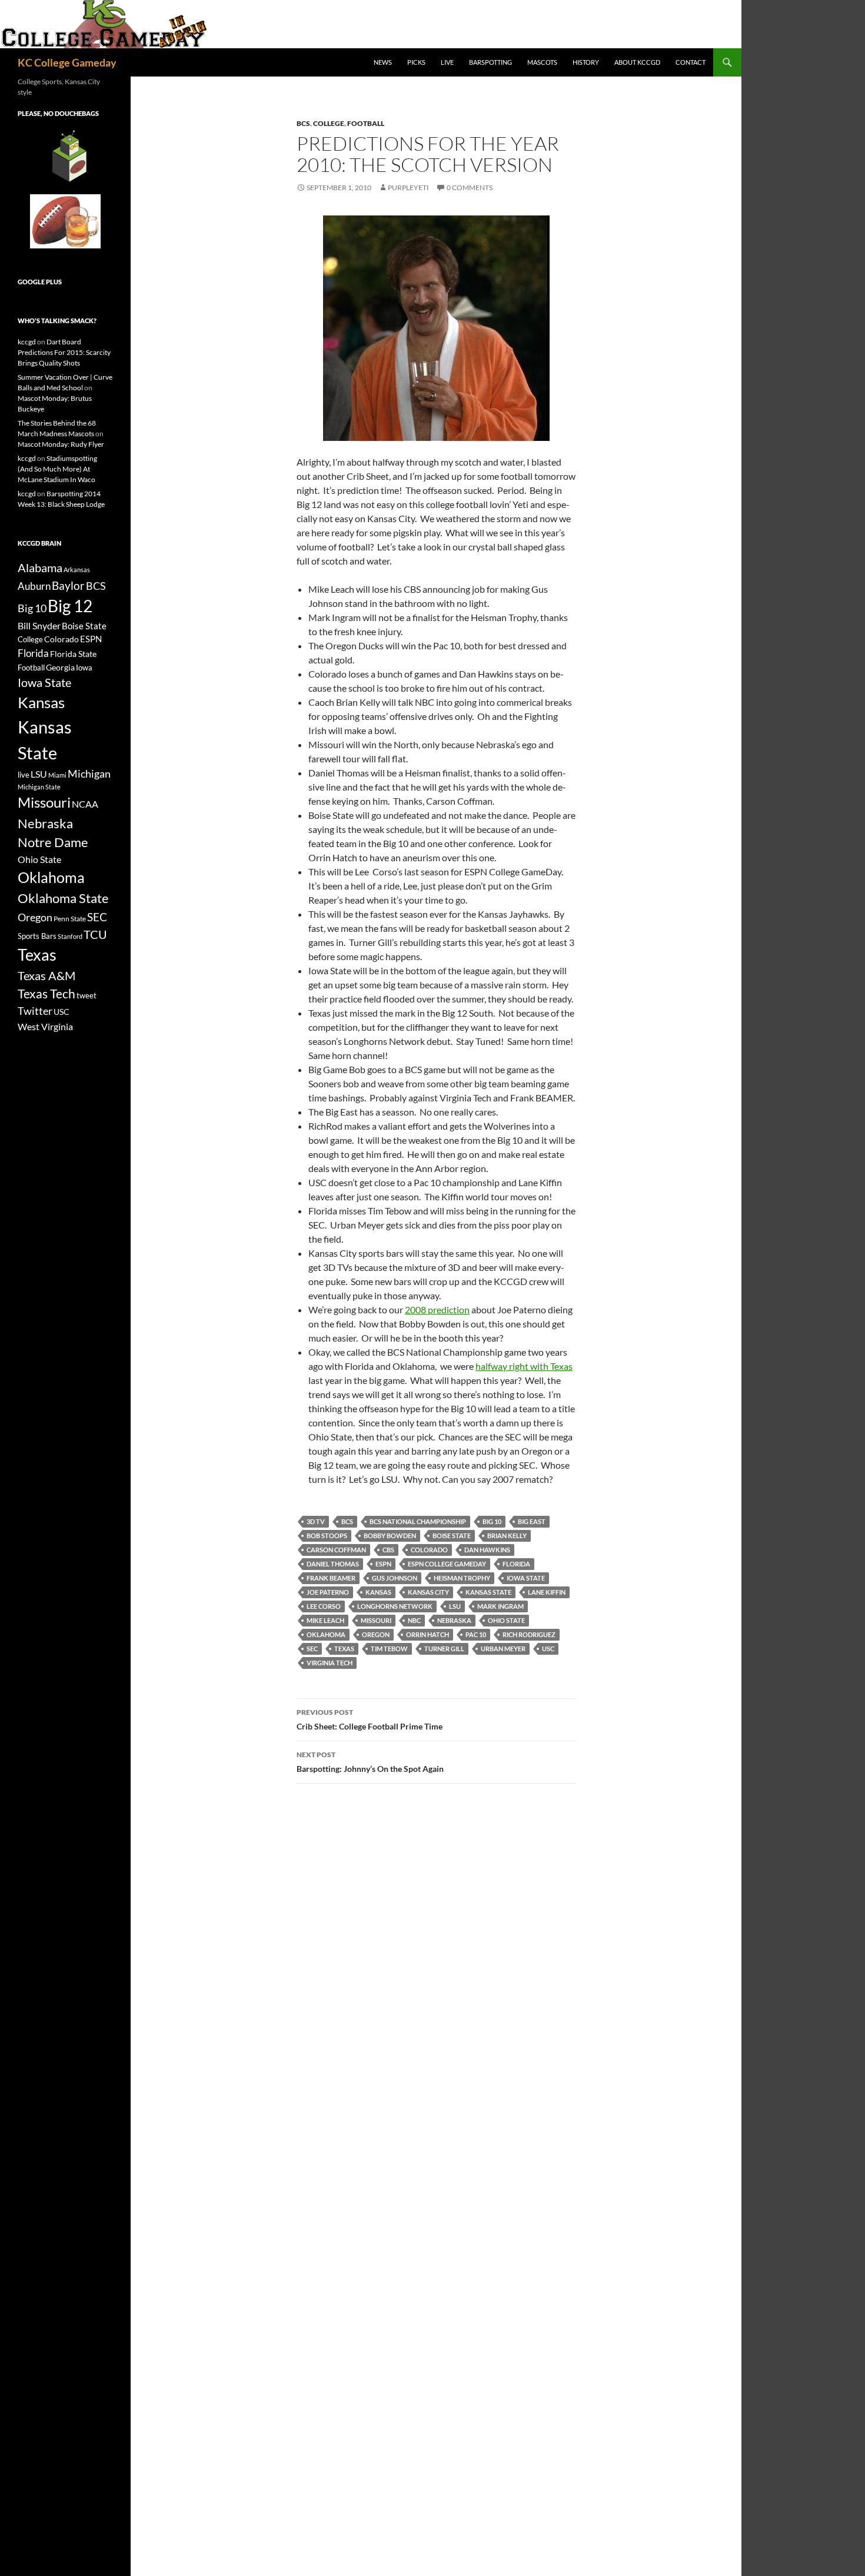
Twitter (35, 1011)
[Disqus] (436, 1959)
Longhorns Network (395, 1606)
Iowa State (526, 1578)
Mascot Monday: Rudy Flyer (61, 444)
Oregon (376, 1634)
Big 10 (492, 1521)
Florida (516, 1564)
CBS (388, 1550)
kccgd (27, 342)
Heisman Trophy (462, 1578)
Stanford (70, 936)
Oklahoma (326, 1634)
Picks (416, 62)
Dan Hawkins (487, 1550)
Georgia (60, 667)
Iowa (84, 668)
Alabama (40, 567)
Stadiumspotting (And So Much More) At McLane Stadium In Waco (57, 469)
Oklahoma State (63, 898)
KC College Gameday (67, 62)
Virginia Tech (330, 1663)
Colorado (429, 1550)
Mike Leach (325, 1620)
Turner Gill (444, 1649)
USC (548, 1649)
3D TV (316, 1521)
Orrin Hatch (427, 1634)
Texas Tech (46, 993)
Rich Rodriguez (529, 1634)
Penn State (70, 919)
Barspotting (490, 62)
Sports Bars (37, 936)
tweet (86, 995)
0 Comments (470, 187)
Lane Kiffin (547, 1592)
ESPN (383, 1564)
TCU (95, 934)
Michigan (89, 774)
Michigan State (39, 787)
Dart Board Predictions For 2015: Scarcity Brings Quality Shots (64, 352)
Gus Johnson (395, 1578)
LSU (455, 1606)
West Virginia (45, 1026)
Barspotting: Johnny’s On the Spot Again (370, 1762)
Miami (57, 775)
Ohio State (506, 1620)
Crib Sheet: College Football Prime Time (370, 1719)
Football (366, 123)
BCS (303, 123)
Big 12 (70, 606)
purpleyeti (408, 187)
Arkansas (77, 570)
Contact (691, 62)
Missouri (376, 1620)
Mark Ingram (500, 1606)
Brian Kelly (507, 1536)
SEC (312, 1649)
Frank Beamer (331, 1578)
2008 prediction (437, 1309)
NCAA (85, 804)
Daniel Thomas (333, 1564)
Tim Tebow (389, 1649)
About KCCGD (637, 62)
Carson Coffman (336, 1550)
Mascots (542, 62)
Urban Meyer (503, 1649)
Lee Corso (324, 1606)
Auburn (34, 586)
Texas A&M (46, 975)
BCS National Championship (418, 1521)
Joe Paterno (328, 1592)
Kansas (378, 1592)
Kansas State (488, 1592)
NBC (414, 1620)
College (329, 123)
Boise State (452, 1536)
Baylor (68, 585)
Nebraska (454, 1620)
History (586, 62)
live (24, 775)
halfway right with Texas (524, 1366)
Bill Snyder (39, 625)
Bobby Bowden (390, 1536)
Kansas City (428, 1592)
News (383, 62)
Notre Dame (53, 842)
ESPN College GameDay (447, 1564)
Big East (532, 1521)
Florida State (73, 654)
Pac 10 (476, 1634)
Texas (344, 1649)
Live (447, 62)
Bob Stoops (327, 1536)
